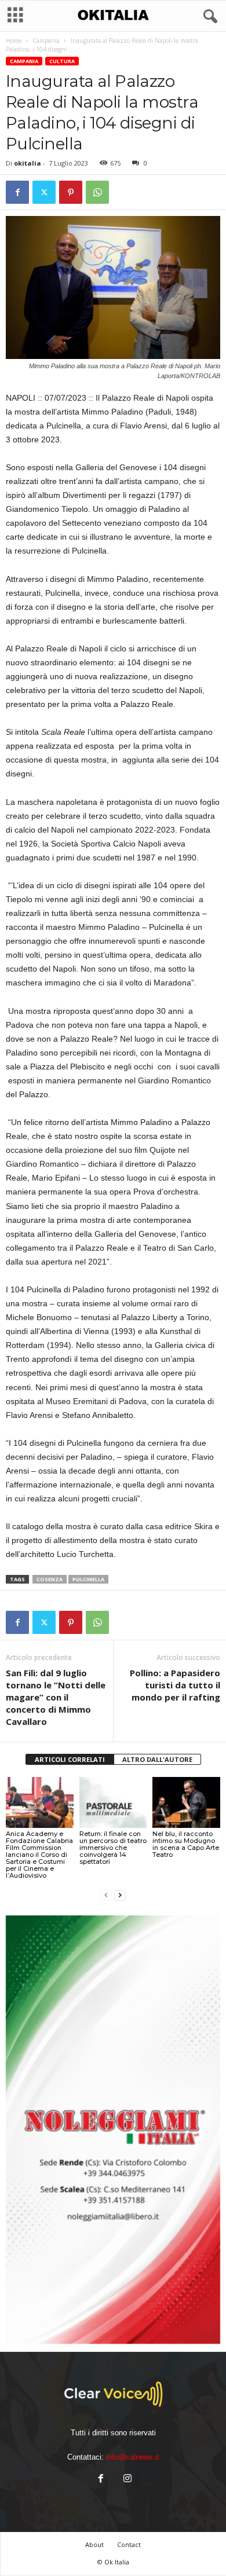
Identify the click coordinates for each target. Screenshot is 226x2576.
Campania (46, 41)
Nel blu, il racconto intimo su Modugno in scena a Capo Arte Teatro (186, 1844)
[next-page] (120, 1895)
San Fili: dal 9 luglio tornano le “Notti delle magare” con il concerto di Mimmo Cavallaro (56, 1697)
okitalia (28, 163)
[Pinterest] (71, 192)
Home (14, 41)
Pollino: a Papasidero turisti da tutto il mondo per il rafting (175, 1685)
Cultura (62, 61)
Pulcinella (88, 1579)
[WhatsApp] (97, 192)
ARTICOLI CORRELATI (70, 1759)
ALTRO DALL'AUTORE (157, 1759)
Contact (129, 2544)
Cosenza (50, 1579)
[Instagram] (126, 2480)
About (94, 2544)
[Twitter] (44, 192)
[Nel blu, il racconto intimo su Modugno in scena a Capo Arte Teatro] (186, 1802)
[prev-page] (106, 1895)
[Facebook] (17, 192)
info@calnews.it (133, 2457)
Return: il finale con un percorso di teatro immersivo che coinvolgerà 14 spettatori (113, 1848)
